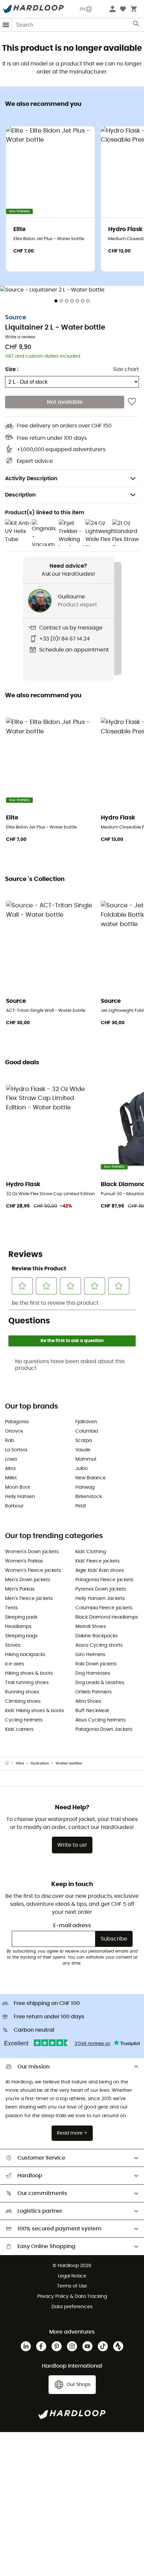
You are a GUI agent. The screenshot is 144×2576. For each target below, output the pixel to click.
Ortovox (14, 1431)
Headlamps (18, 1627)
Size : (12, 369)
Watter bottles (69, 1763)
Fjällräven (86, 1422)
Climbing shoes (23, 1701)
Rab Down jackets (96, 1664)
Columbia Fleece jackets (104, 1608)
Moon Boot (18, 1487)
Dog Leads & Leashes (100, 1683)
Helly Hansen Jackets (100, 1599)
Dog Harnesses (93, 1673)
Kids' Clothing (91, 1552)
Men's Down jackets (28, 1580)
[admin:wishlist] (132, 402)
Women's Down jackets (32, 1552)
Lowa (11, 1459)
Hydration (40, 1763)
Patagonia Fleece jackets (104, 1580)
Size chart (126, 369)
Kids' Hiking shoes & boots (34, 1711)
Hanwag (85, 1487)
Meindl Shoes (91, 1627)
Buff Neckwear (92, 1711)
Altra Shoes (88, 1701)
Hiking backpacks (25, 1655)
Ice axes (15, 1664)
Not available (65, 402)
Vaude (83, 1450)
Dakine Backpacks (96, 1636)
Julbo (82, 1469)
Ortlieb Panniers (93, 1692)
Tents (11, 1608)
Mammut (86, 1459)
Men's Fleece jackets (29, 1599)
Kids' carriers (19, 1729)
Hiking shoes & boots (29, 1673)
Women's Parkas (24, 1561)
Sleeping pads (21, 1617)
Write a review (20, 337)
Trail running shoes (27, 1683)
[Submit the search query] (136, 25)
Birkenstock (89, 1497)
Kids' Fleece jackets (97, 1561)
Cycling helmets (24, 1720)
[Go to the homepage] (10, 1764)
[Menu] (6, 25)
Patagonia (17, 1422)
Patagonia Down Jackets (104, 1729)
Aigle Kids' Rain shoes (100, 1571)
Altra (10, 1469)
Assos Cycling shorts (99, 1645)
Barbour (14, 1506)
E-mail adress (72, 1925)
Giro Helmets (90, 1655)
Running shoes (22, 1692)
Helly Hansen (20, 1497)
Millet (11, 1478)
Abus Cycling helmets (100, 1720)
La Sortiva (16, 1450)
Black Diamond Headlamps (107, 1617)
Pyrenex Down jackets (101, 1589)
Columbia (87, 1431)
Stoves (13, 1645)
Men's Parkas (20, 1589)
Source (16, 318)
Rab (10, 1441)
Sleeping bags (21, 1636)
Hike (20, 1763)
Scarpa (84, 1441)
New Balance (91, 1478)
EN (82, 9)
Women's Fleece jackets (33, 1571)
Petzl (81, 1506)
